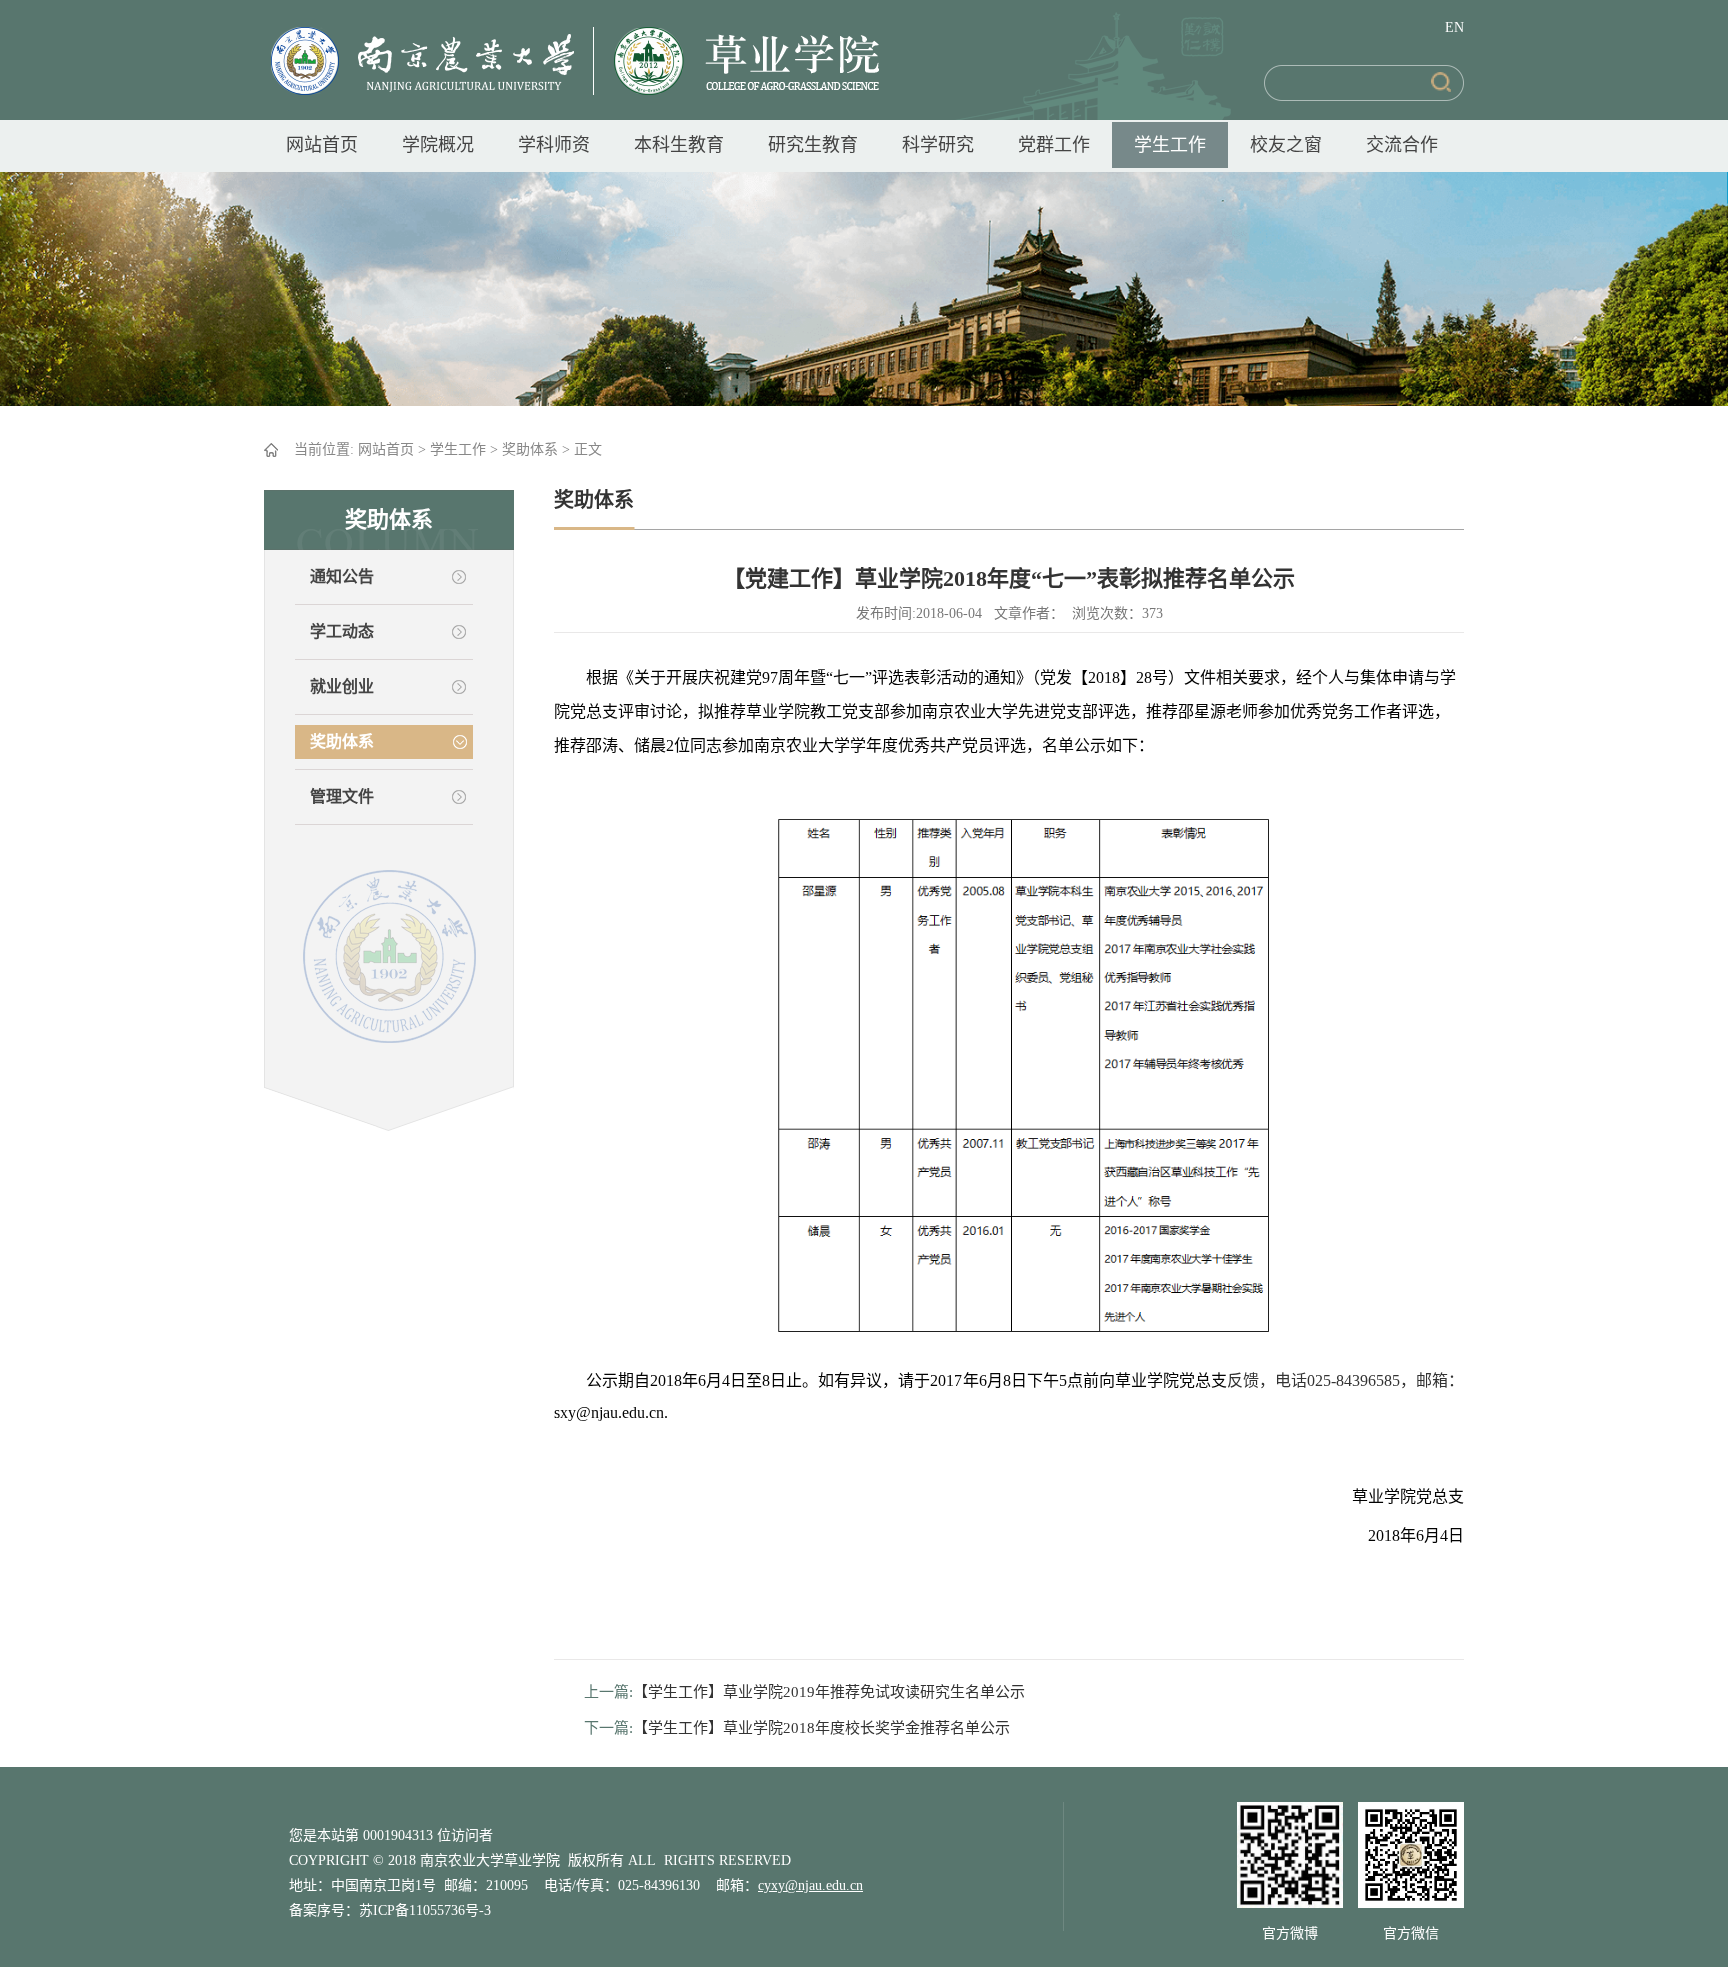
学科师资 (554, 145)
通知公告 (342, 576)
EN (1454, 27)
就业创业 (342, 686)
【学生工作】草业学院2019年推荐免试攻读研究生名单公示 (829, 1692)
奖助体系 (530, 449)
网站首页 (322, 145)
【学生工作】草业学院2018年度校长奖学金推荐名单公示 (821, 1728)
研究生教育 (813, 145)
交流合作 (1402, 145)
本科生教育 (679, 145)
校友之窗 (1286, 145)
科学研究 (938, 145)
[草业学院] (736, 60)
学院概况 (438, 145)
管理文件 (342, 796)
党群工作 (1054, 145)
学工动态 (342, 631)
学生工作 (1170, 145)
